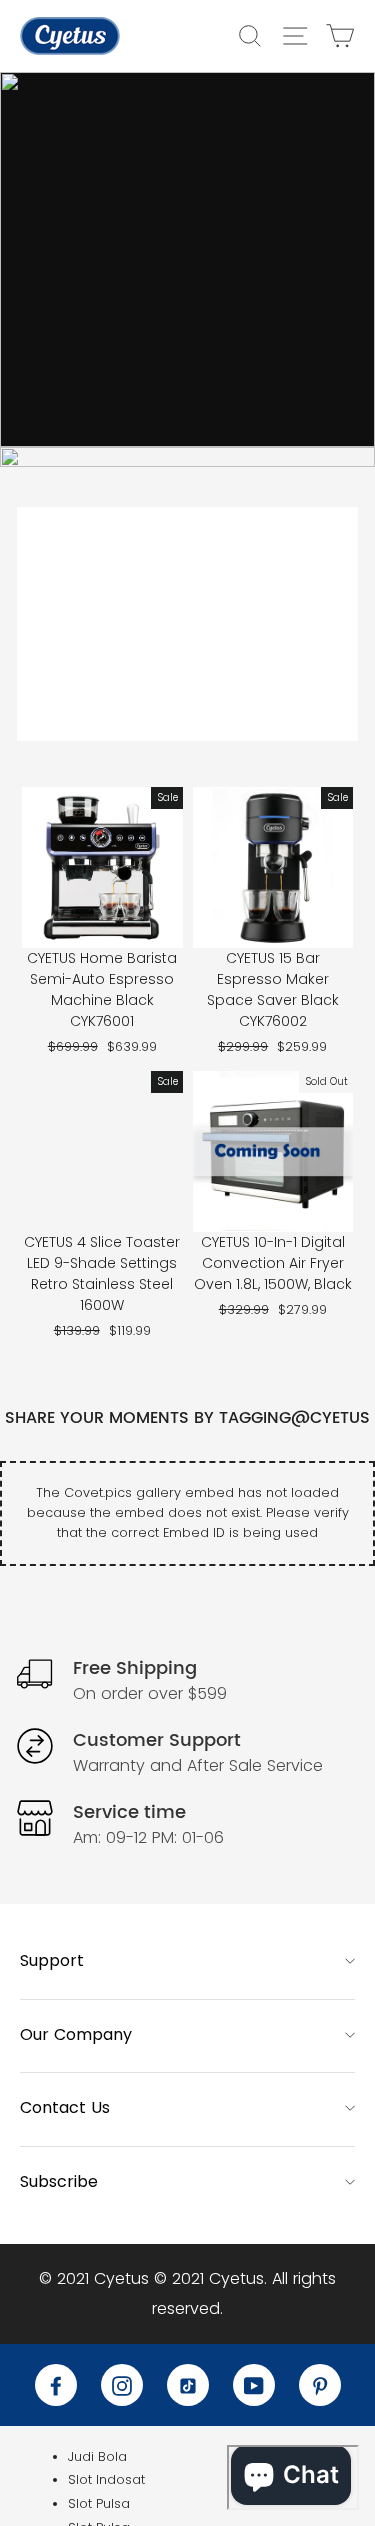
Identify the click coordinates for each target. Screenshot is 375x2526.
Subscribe (59, 2181)
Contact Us (65, 2107)
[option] (187, 259)
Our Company (76, 2034)
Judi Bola (97, 2456)
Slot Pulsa (99, 2503)
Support (52, 1960)
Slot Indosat (106, 2479)
